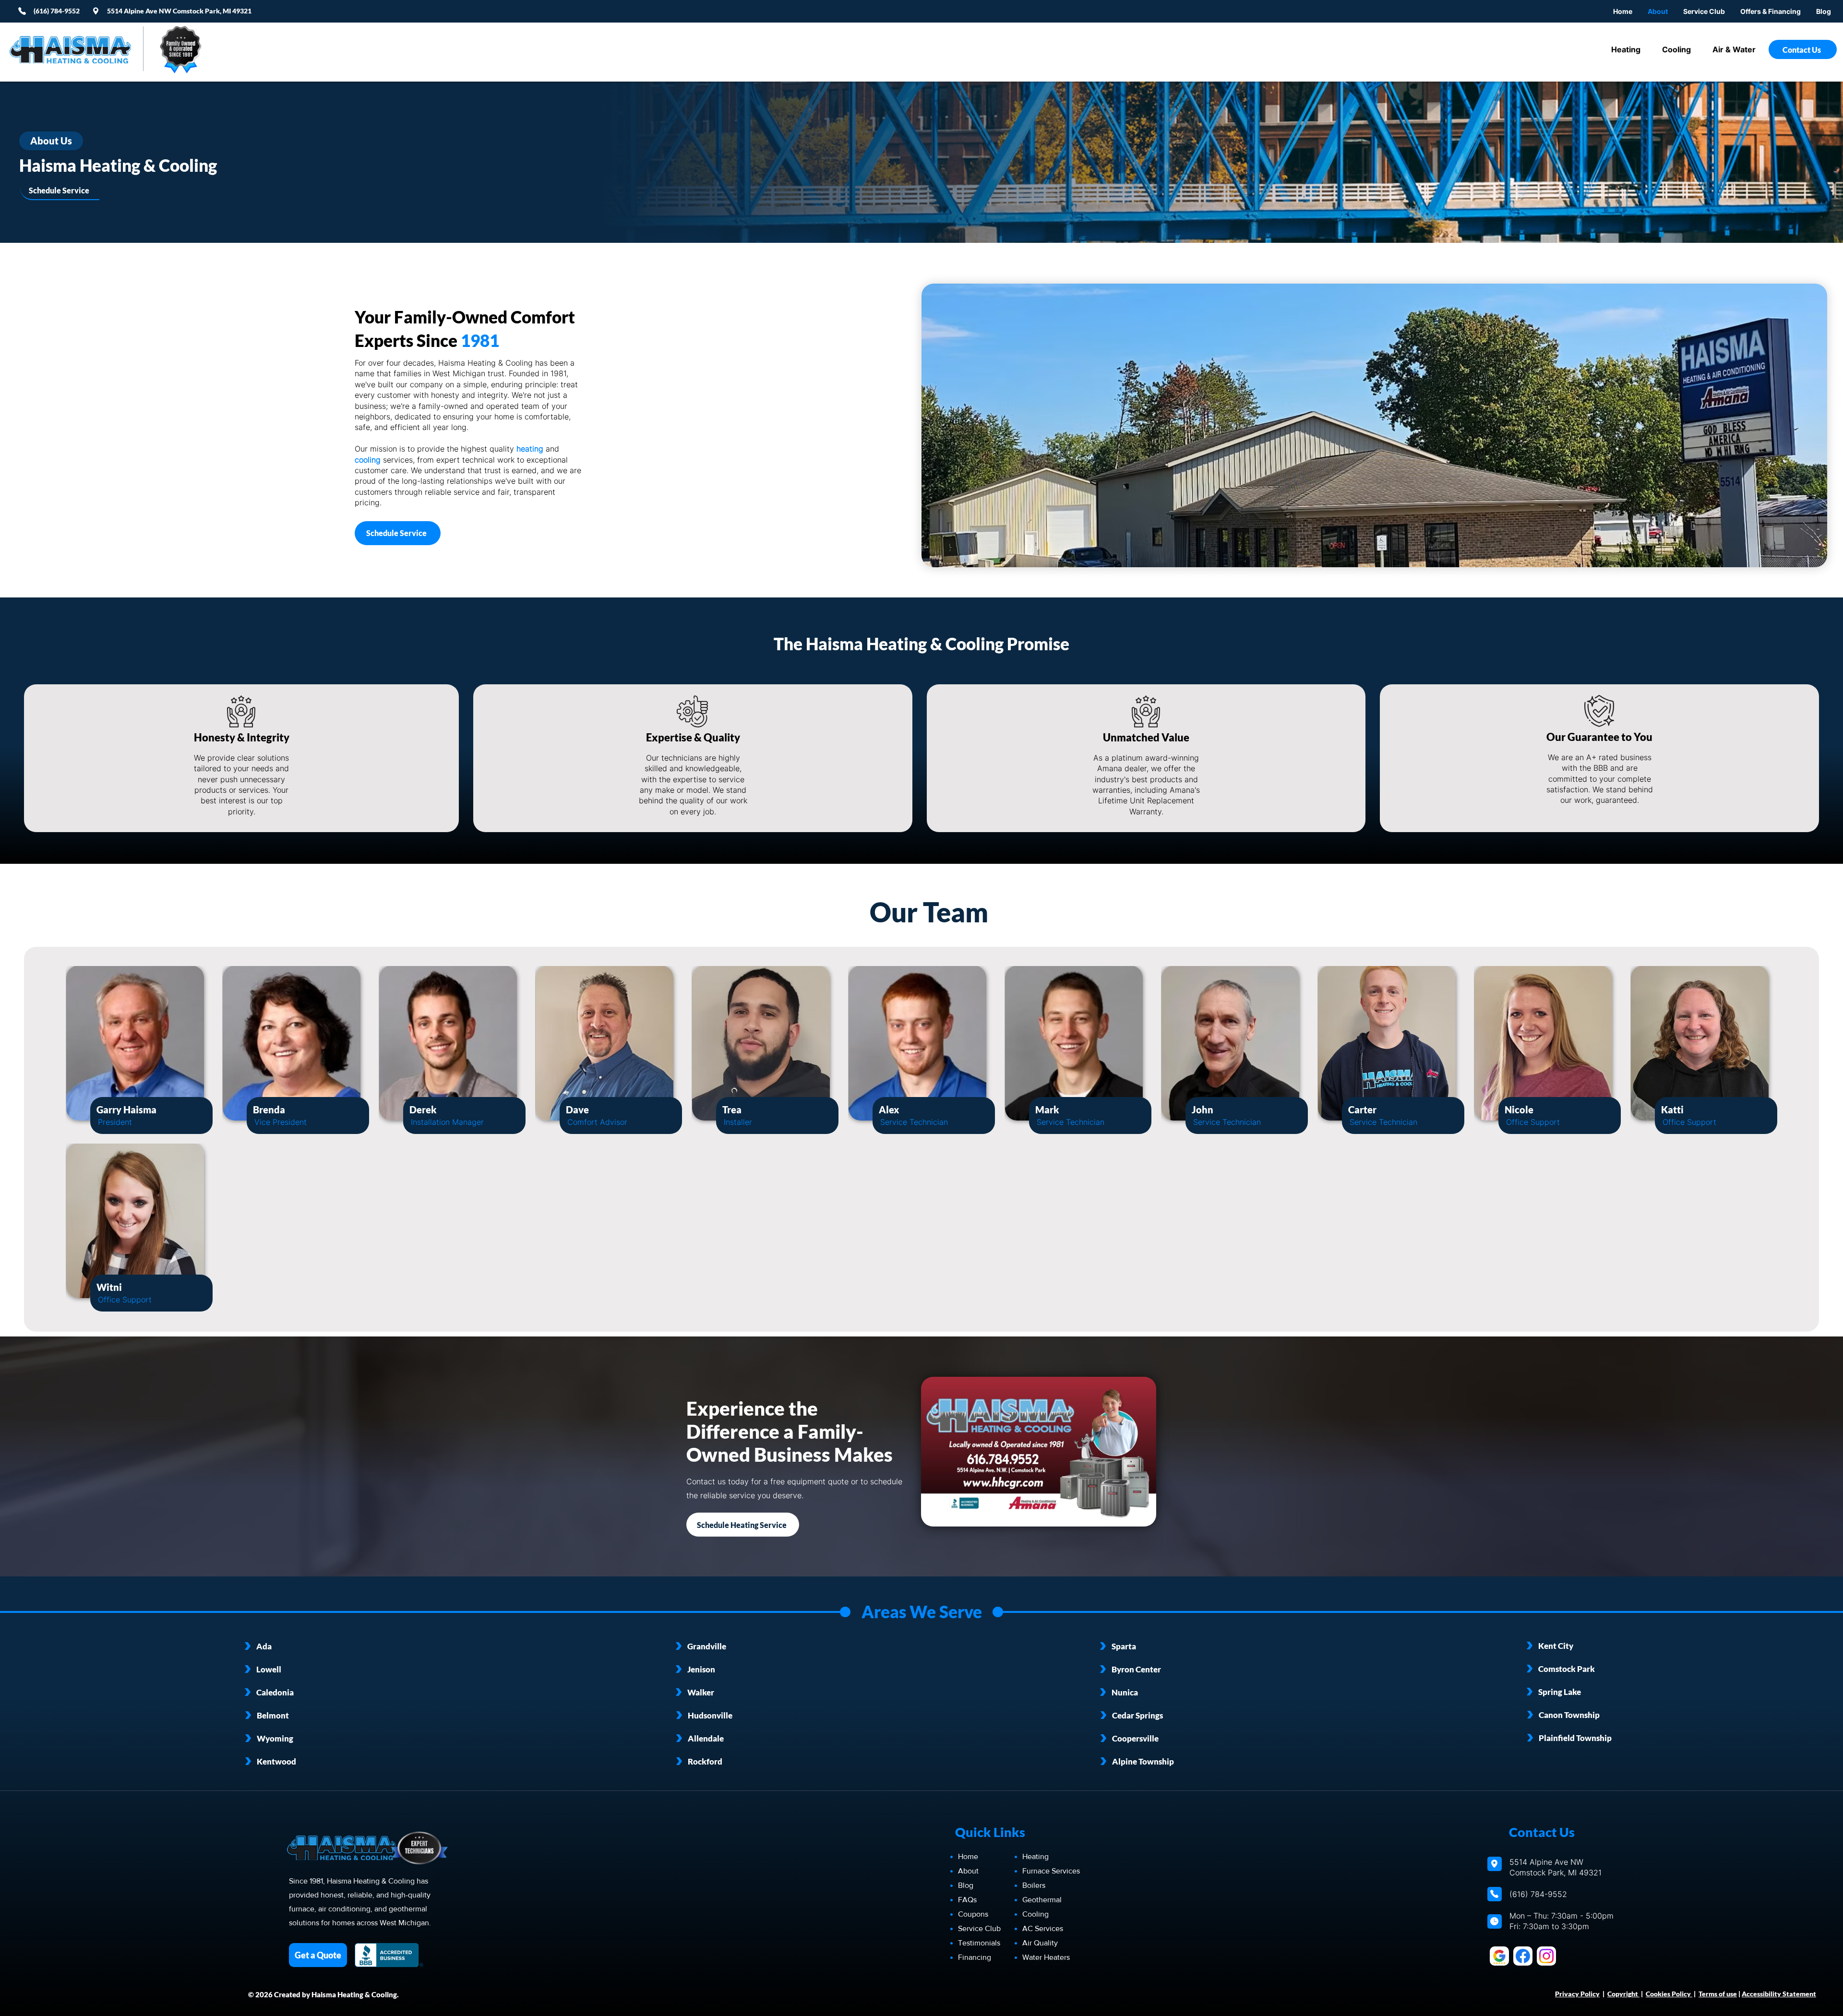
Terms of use (1718, 1994)
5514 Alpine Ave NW (140, 11)
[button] (1771, 11)
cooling (368, 460)
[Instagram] (1546, 1956)
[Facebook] (1523, 1956)
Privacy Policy (1577, 1994)
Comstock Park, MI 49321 (212, 11)
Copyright (1623, 1994)
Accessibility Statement (1779, 1994)
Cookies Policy (1669, 1994)
